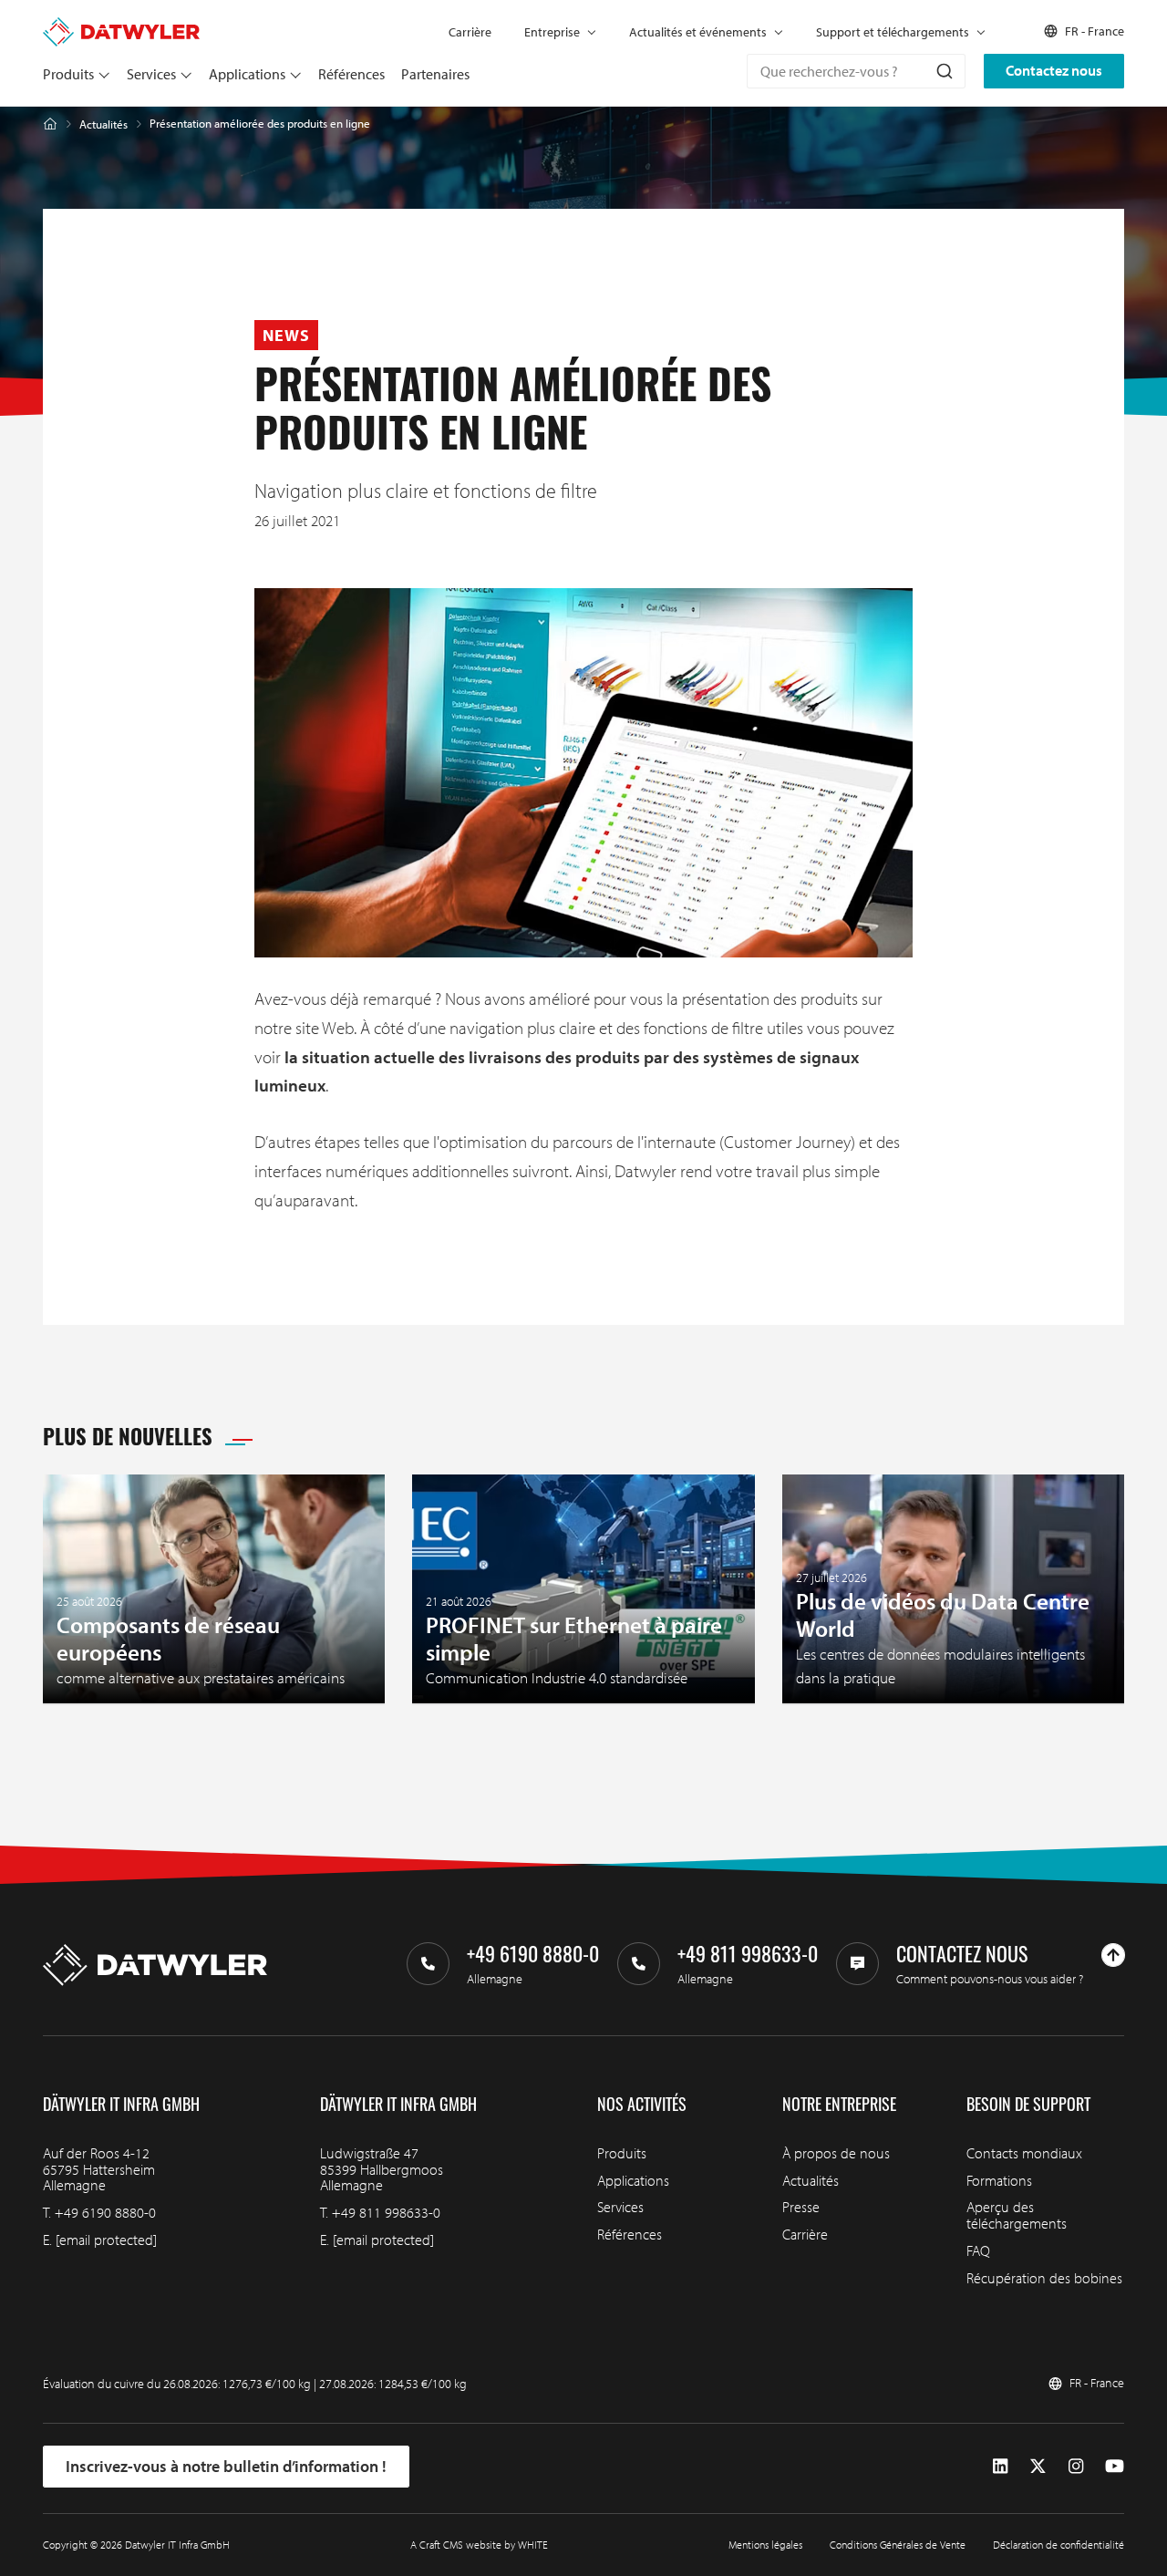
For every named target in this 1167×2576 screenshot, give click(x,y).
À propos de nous (836, 2153)
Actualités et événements (698, 32)
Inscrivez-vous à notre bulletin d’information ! (226, 2466)
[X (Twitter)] (1038, 2467)
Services (151, 74)
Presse (801, 2207)
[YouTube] (1115, 2467)
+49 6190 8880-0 (105, 2212)
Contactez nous (1054, 70)
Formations (999, 2180)
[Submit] (943, 71)
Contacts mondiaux (1024, 2153)
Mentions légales (765, 2545)
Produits (68, 74)
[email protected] (106, 2240)
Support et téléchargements (893, 32)
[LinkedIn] (1000, 2467)
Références (351, 74)
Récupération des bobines (1044, 2278)
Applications (247, 74)
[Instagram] (1076, 2467)
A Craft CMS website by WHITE (479, 2545)
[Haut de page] (1113, 1955)
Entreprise (552, 32)
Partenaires (435, 74)
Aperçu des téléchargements (1017, 2215)
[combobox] (856, 71)
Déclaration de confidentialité (1059, 2545)
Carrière (470, 32)
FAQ (978, 2250)
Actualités (103, 124)
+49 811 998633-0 (386, 2212)
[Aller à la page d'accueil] (121, 26)
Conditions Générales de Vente (898, 2545)
